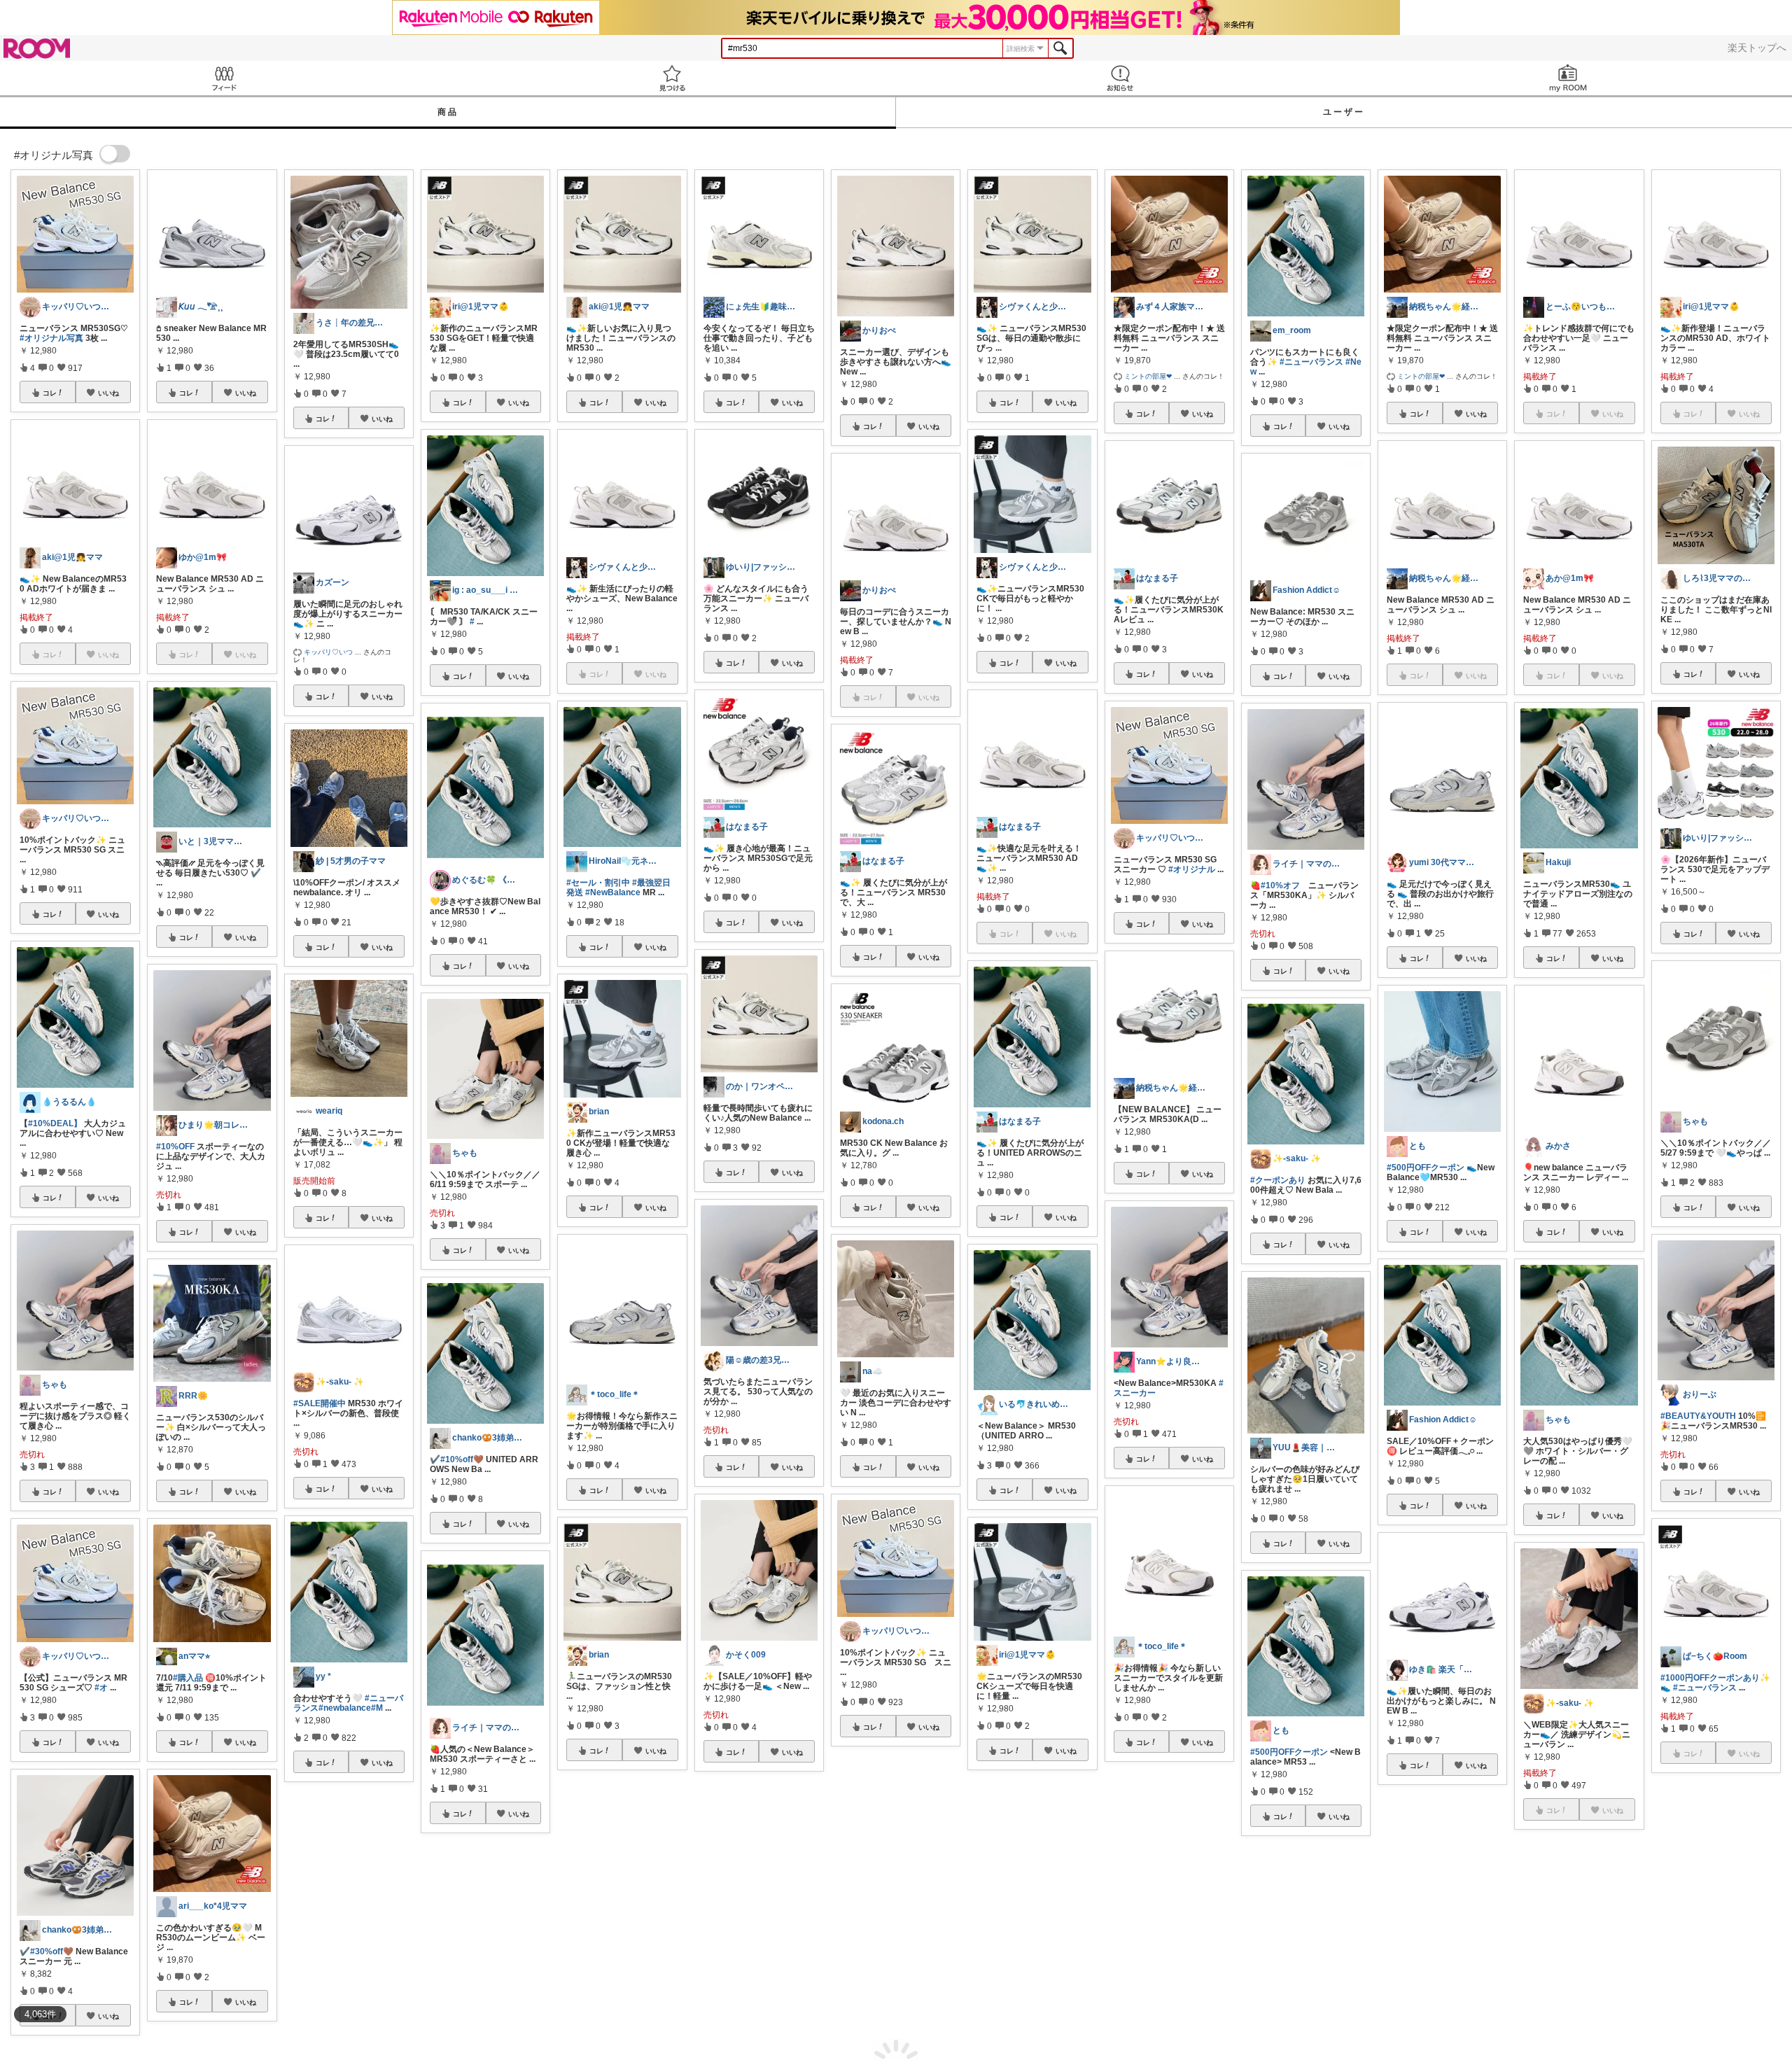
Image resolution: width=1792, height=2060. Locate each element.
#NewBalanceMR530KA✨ (1576, 2035)
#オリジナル (1192, 869)
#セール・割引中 (598, 883)
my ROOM (1568, 78)
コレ (50, 393)
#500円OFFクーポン (1289, 1752)
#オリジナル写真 (51, 338)
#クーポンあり (594, 1960)
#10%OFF (175, 1147)
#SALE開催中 (320, 1403)
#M (377, 1708)
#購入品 (188, 1678)
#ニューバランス (1311, 362)
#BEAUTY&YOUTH (1698, 1416)
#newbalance (345, 1708)
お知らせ (1120, 78)
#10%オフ (1280, 885)
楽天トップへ (1757, 48)
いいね (108, 393)
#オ (101, 1688)
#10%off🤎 (462, 1459)
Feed (224, 78)
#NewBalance (613, 892)
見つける (672, 78)
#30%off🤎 (52, 1952)
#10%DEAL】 (55, 1123)
